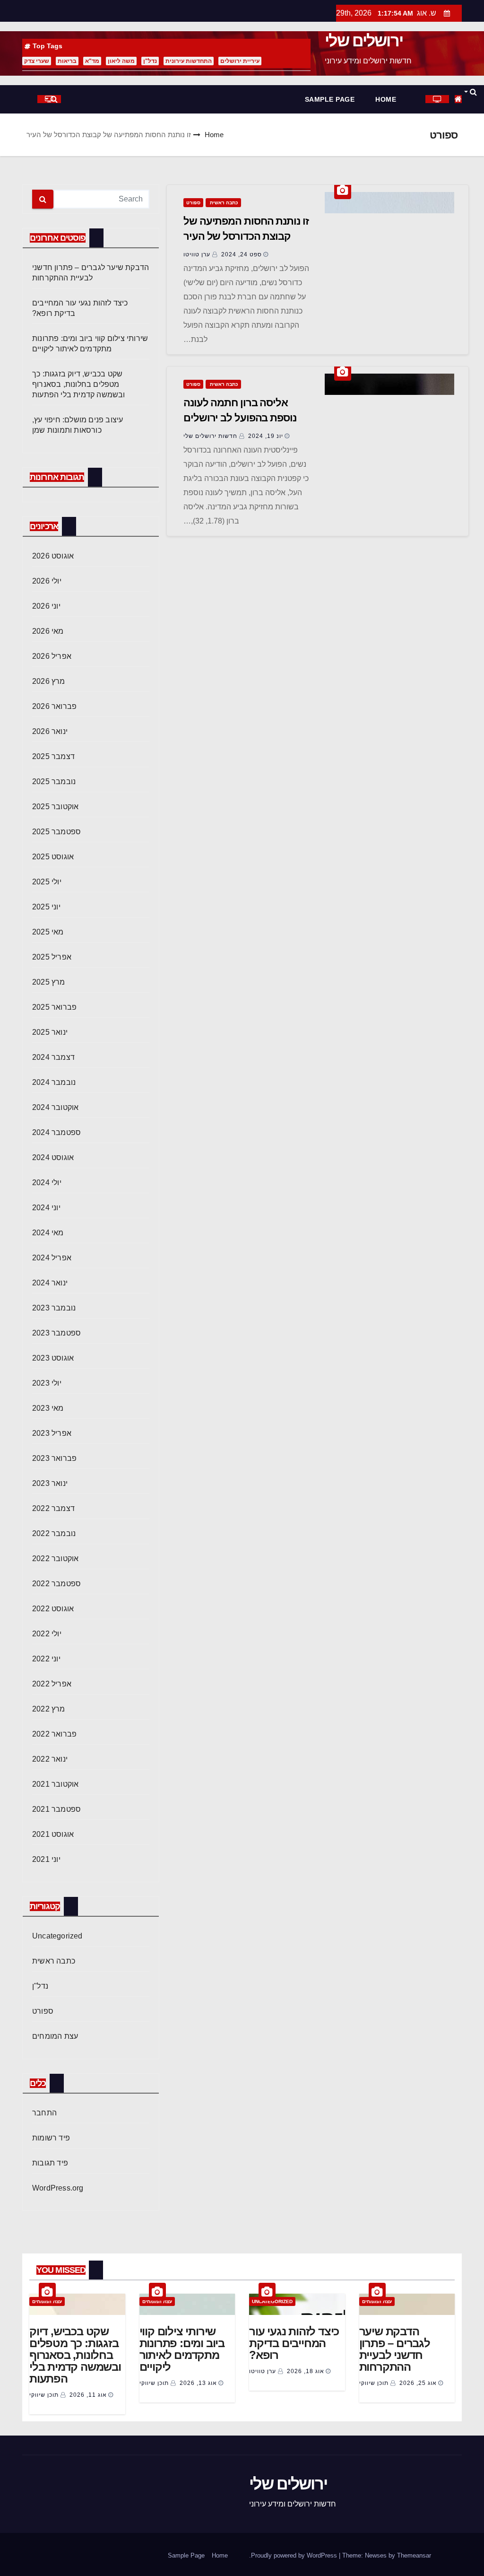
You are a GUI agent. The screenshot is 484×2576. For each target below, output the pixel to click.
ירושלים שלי (364, 41)
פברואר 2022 (54, 1734)
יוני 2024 (46, 1208)
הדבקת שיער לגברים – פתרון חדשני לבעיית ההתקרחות (395, 2349)
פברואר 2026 (54, 706)
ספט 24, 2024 (242, 254)
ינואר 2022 (50, 1759)
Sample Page (330, 99)
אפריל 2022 (52, 1684)
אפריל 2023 (52, 1433)
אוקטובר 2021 (55, 1784)
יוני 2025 (46, 907)
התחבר (44, 2113)
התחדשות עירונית (189, 61)
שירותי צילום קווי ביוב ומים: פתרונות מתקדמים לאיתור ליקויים (182, 2349)
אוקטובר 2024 (55, 1107)
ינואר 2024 (50, 1283)
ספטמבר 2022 (56, 1584)
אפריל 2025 (52, 957)
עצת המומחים (55, 2036)
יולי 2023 (47, 1383)
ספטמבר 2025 (56, 832)
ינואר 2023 (50, 1483)
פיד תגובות (50, 2163)
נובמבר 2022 (54, 1533)
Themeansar (414, 2555)
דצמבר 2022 (53, 1508)
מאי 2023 (48, 1408)
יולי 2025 (47, 882)
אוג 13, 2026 (198, 2383)
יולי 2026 (47, 581)
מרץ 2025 (49, 982)
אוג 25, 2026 (418, 2383)
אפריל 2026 (52, 656)
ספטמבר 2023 (56, 1333)
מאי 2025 (48, 932)
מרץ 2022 (49, 1709)
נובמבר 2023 (54, 1308)
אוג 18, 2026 (306, 2371)
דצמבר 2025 (53, 756)
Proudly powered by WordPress (295, 2555)
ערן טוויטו (198, 254)
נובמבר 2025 (54, 782)
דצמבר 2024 (53, 1057)
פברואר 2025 (54, 1007)
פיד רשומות (51, 2138)
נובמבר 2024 (54, 1082)
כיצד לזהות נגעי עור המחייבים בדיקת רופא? (294, 2343)
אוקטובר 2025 (55, 807)
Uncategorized (57, 1936)
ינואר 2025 (50, 1032)
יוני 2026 (46, 606)
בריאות (67, 61)
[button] (470, 92)
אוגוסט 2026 (53, 556)
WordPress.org (58, 2188)
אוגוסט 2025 (53, 857)
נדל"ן (150, 61)
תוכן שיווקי (375, 2383)
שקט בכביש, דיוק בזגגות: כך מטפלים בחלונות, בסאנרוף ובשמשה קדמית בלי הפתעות (79, 384)
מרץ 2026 (49, 681)
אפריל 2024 (52, 1258)
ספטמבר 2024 (56, 1132)
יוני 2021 (46, 1859)
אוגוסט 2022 (53, 1609)
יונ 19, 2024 (266, 436)
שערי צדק (37, 61)
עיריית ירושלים (240, 61)
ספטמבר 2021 (56, 1809)
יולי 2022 (47, 1634)
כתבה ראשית (223, 203)
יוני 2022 (46, 1659)
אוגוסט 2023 (53, 1358)
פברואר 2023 (54, 1458)
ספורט (193, 203)
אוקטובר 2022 (55, 1559)
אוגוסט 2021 (53, 1834)
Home (386, 99)
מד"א (92, 61)
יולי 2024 (47, 1183)
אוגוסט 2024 (53, 1157)
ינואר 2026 (50, 731)
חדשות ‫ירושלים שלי (211, 436)
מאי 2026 (48, 631)
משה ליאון (121, 61)
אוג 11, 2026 (88, 2395)
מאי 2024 (48, 1233)
